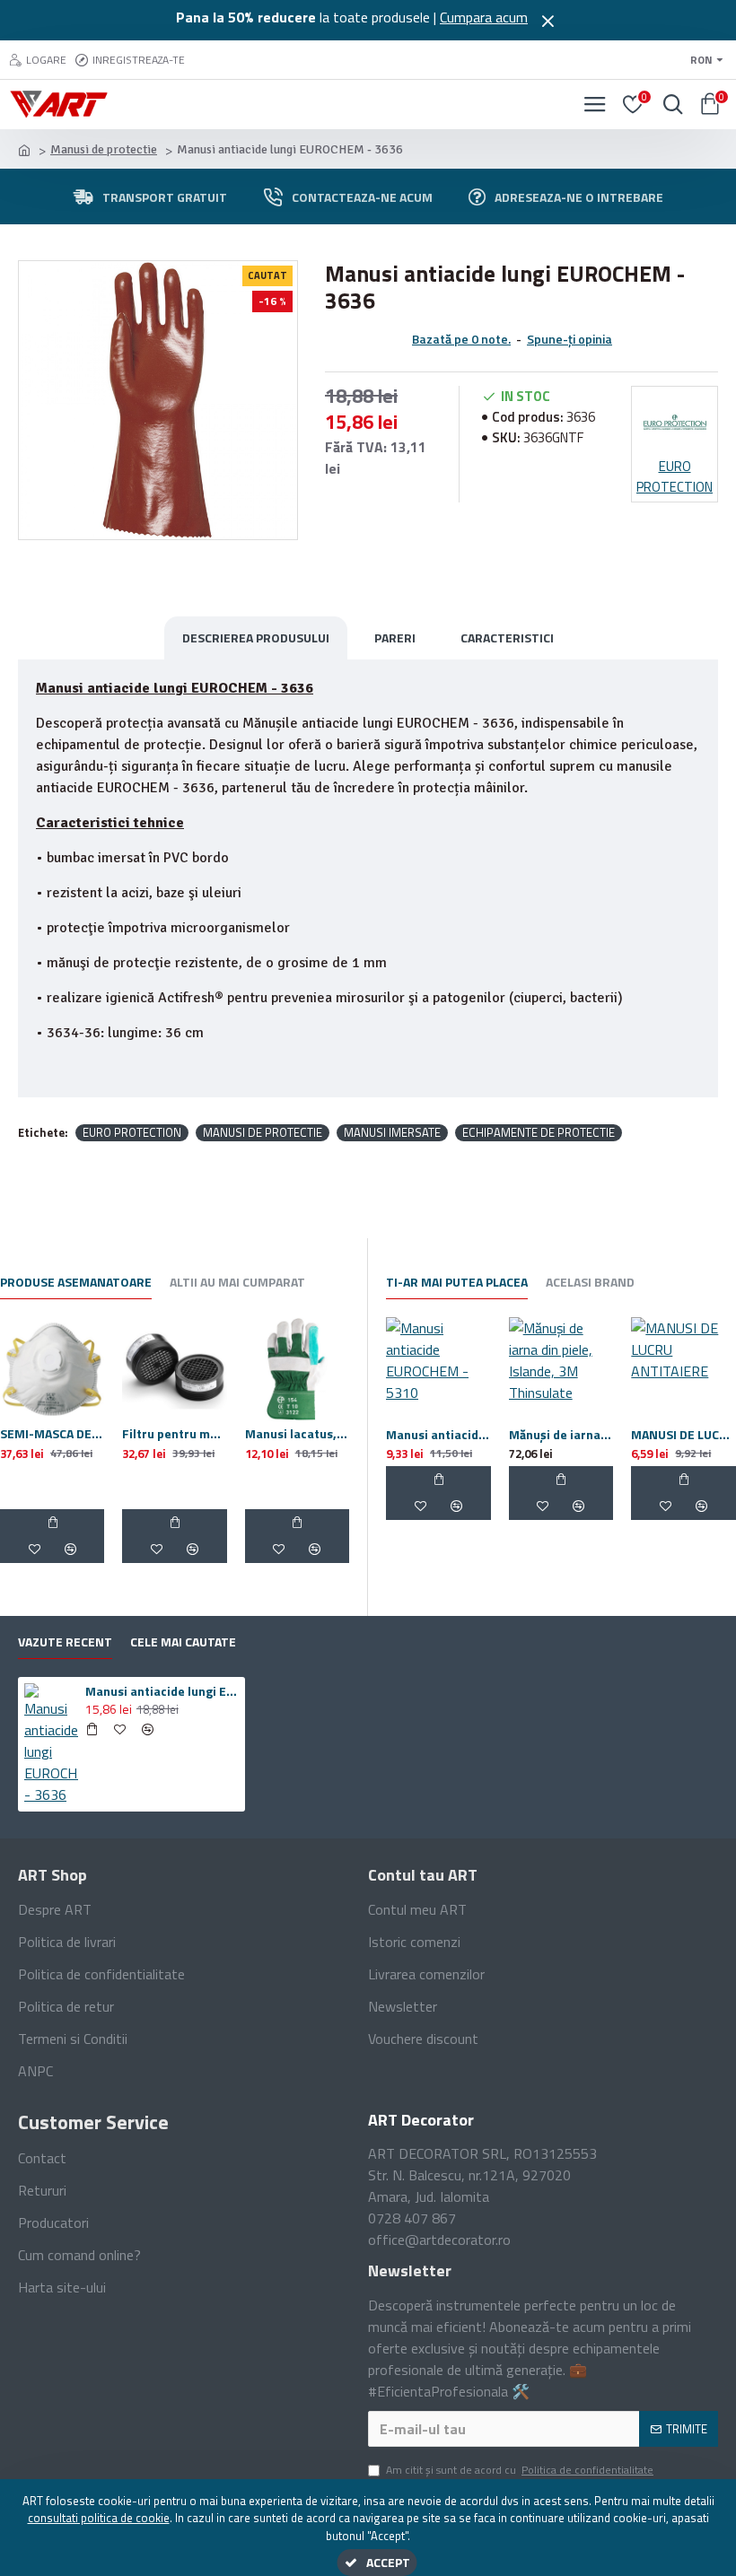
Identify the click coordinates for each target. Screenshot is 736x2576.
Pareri (395, 637)
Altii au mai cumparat (237, 1283)
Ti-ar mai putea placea (457, 1283)
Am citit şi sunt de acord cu (520, 2470)
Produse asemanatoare (76, 1283)
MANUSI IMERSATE (392, 1133)
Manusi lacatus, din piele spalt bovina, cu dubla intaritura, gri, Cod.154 (297, 1434)
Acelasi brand (590, 1283)
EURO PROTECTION (132, 1133)
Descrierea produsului (256, 637)
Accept (388, 2562)
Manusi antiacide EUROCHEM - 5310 (438, 1435)
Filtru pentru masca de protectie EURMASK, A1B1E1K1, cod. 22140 (174, 1434)
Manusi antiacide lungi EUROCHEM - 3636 (162, 1691)
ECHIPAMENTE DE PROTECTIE (539, 1133)
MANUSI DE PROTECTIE (263, 1133)
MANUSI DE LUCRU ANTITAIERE (683, 1435)
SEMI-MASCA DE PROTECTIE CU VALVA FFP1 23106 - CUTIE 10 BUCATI (52, 1434)
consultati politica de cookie (99, 2518)
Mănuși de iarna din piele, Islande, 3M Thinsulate (561, 1435)
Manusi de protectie (104, 149)
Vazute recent (65, 1642)
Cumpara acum (484, 17)
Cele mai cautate (183, 1642)
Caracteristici (507, 637)
